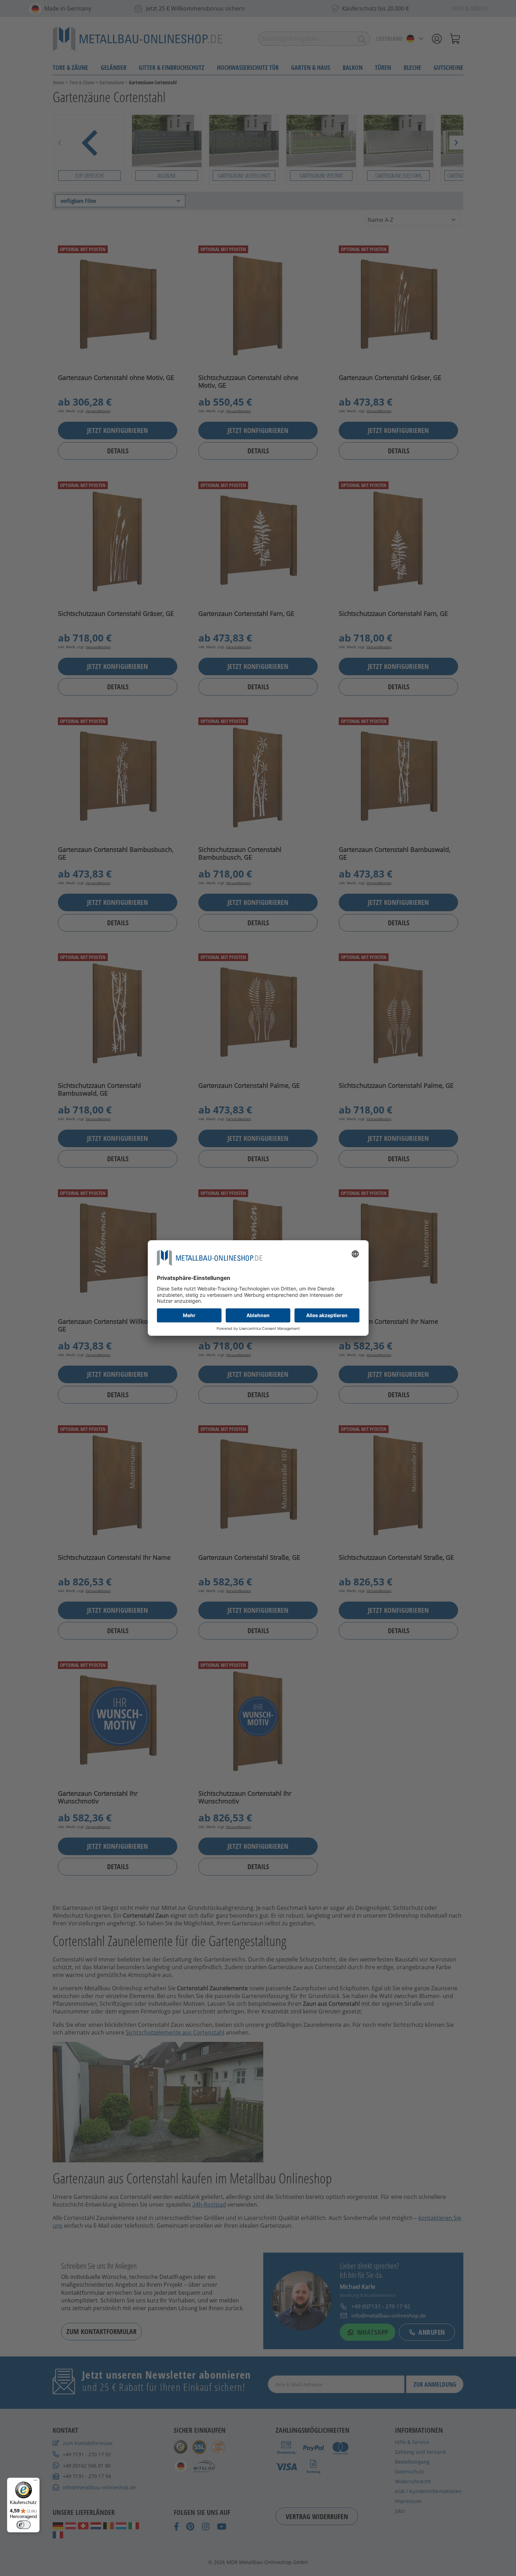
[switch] (24, 2525)
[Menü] (35, 2482)
